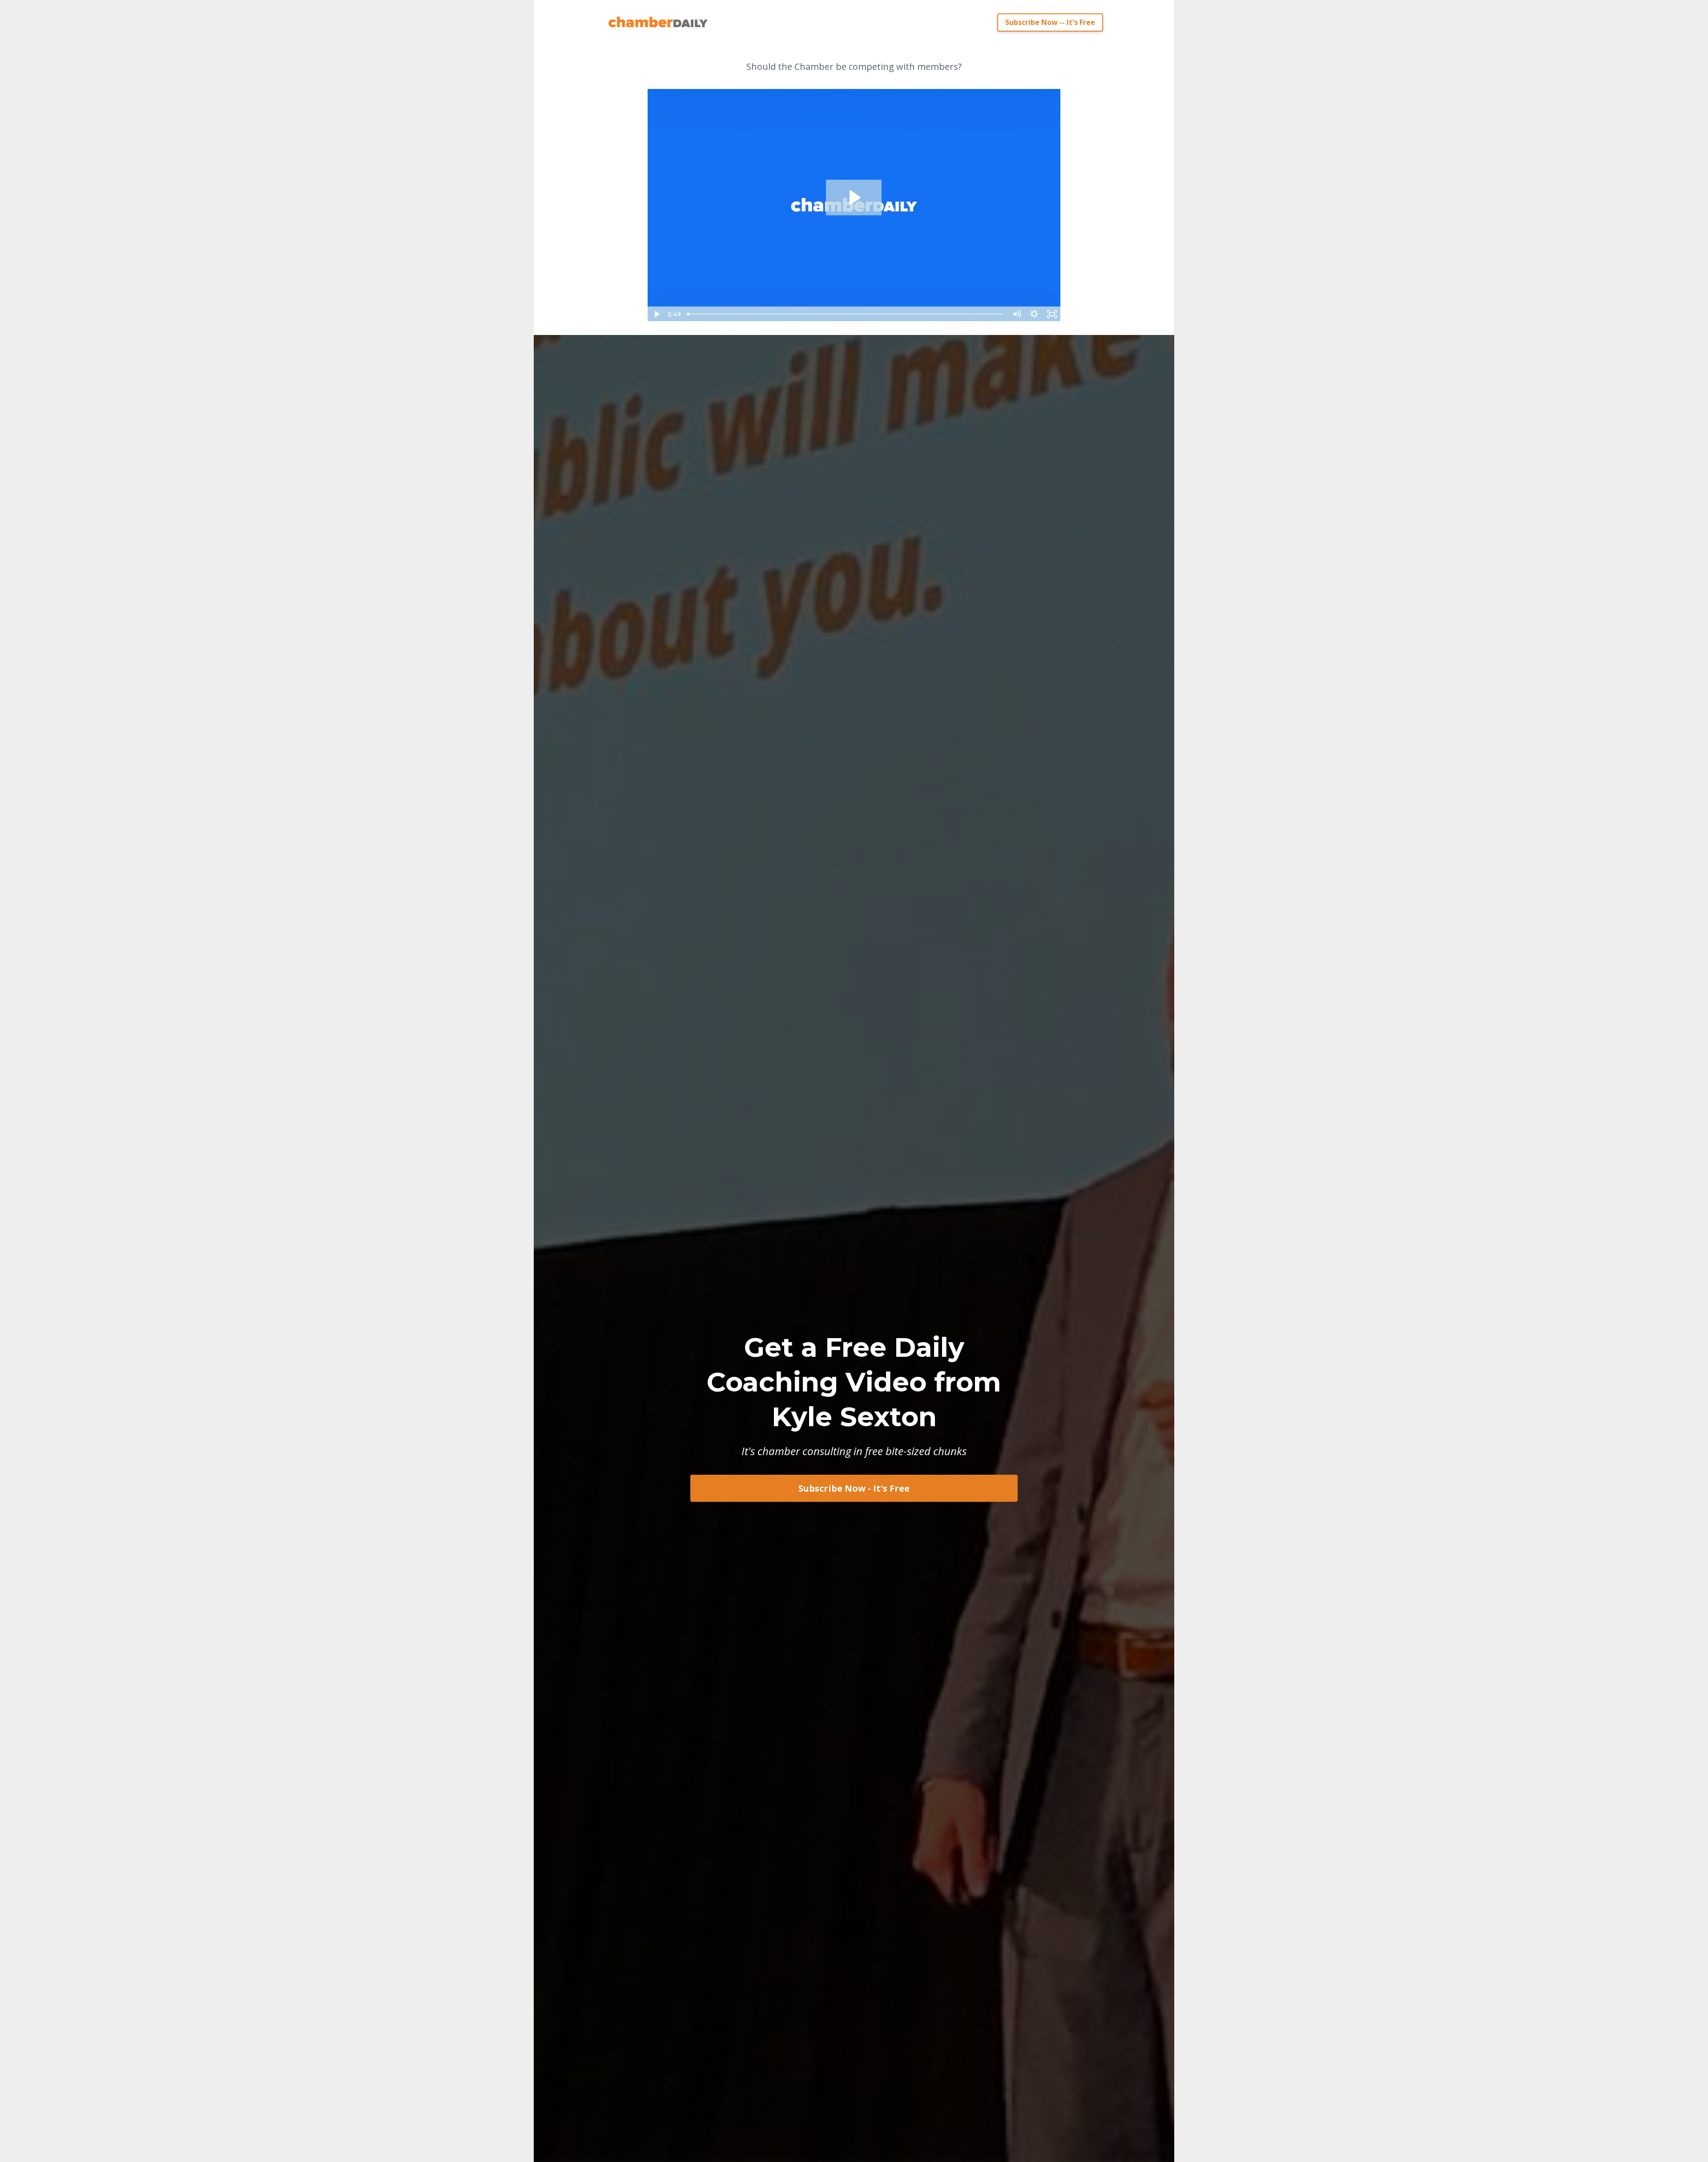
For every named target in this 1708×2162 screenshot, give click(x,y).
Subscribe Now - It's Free (854, 1488)
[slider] (846, 314)
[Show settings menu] (1034, 314)
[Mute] (1016, 314)
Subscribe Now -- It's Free (1050, 22)
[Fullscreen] (1052, 314)
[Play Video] (656, 314)
